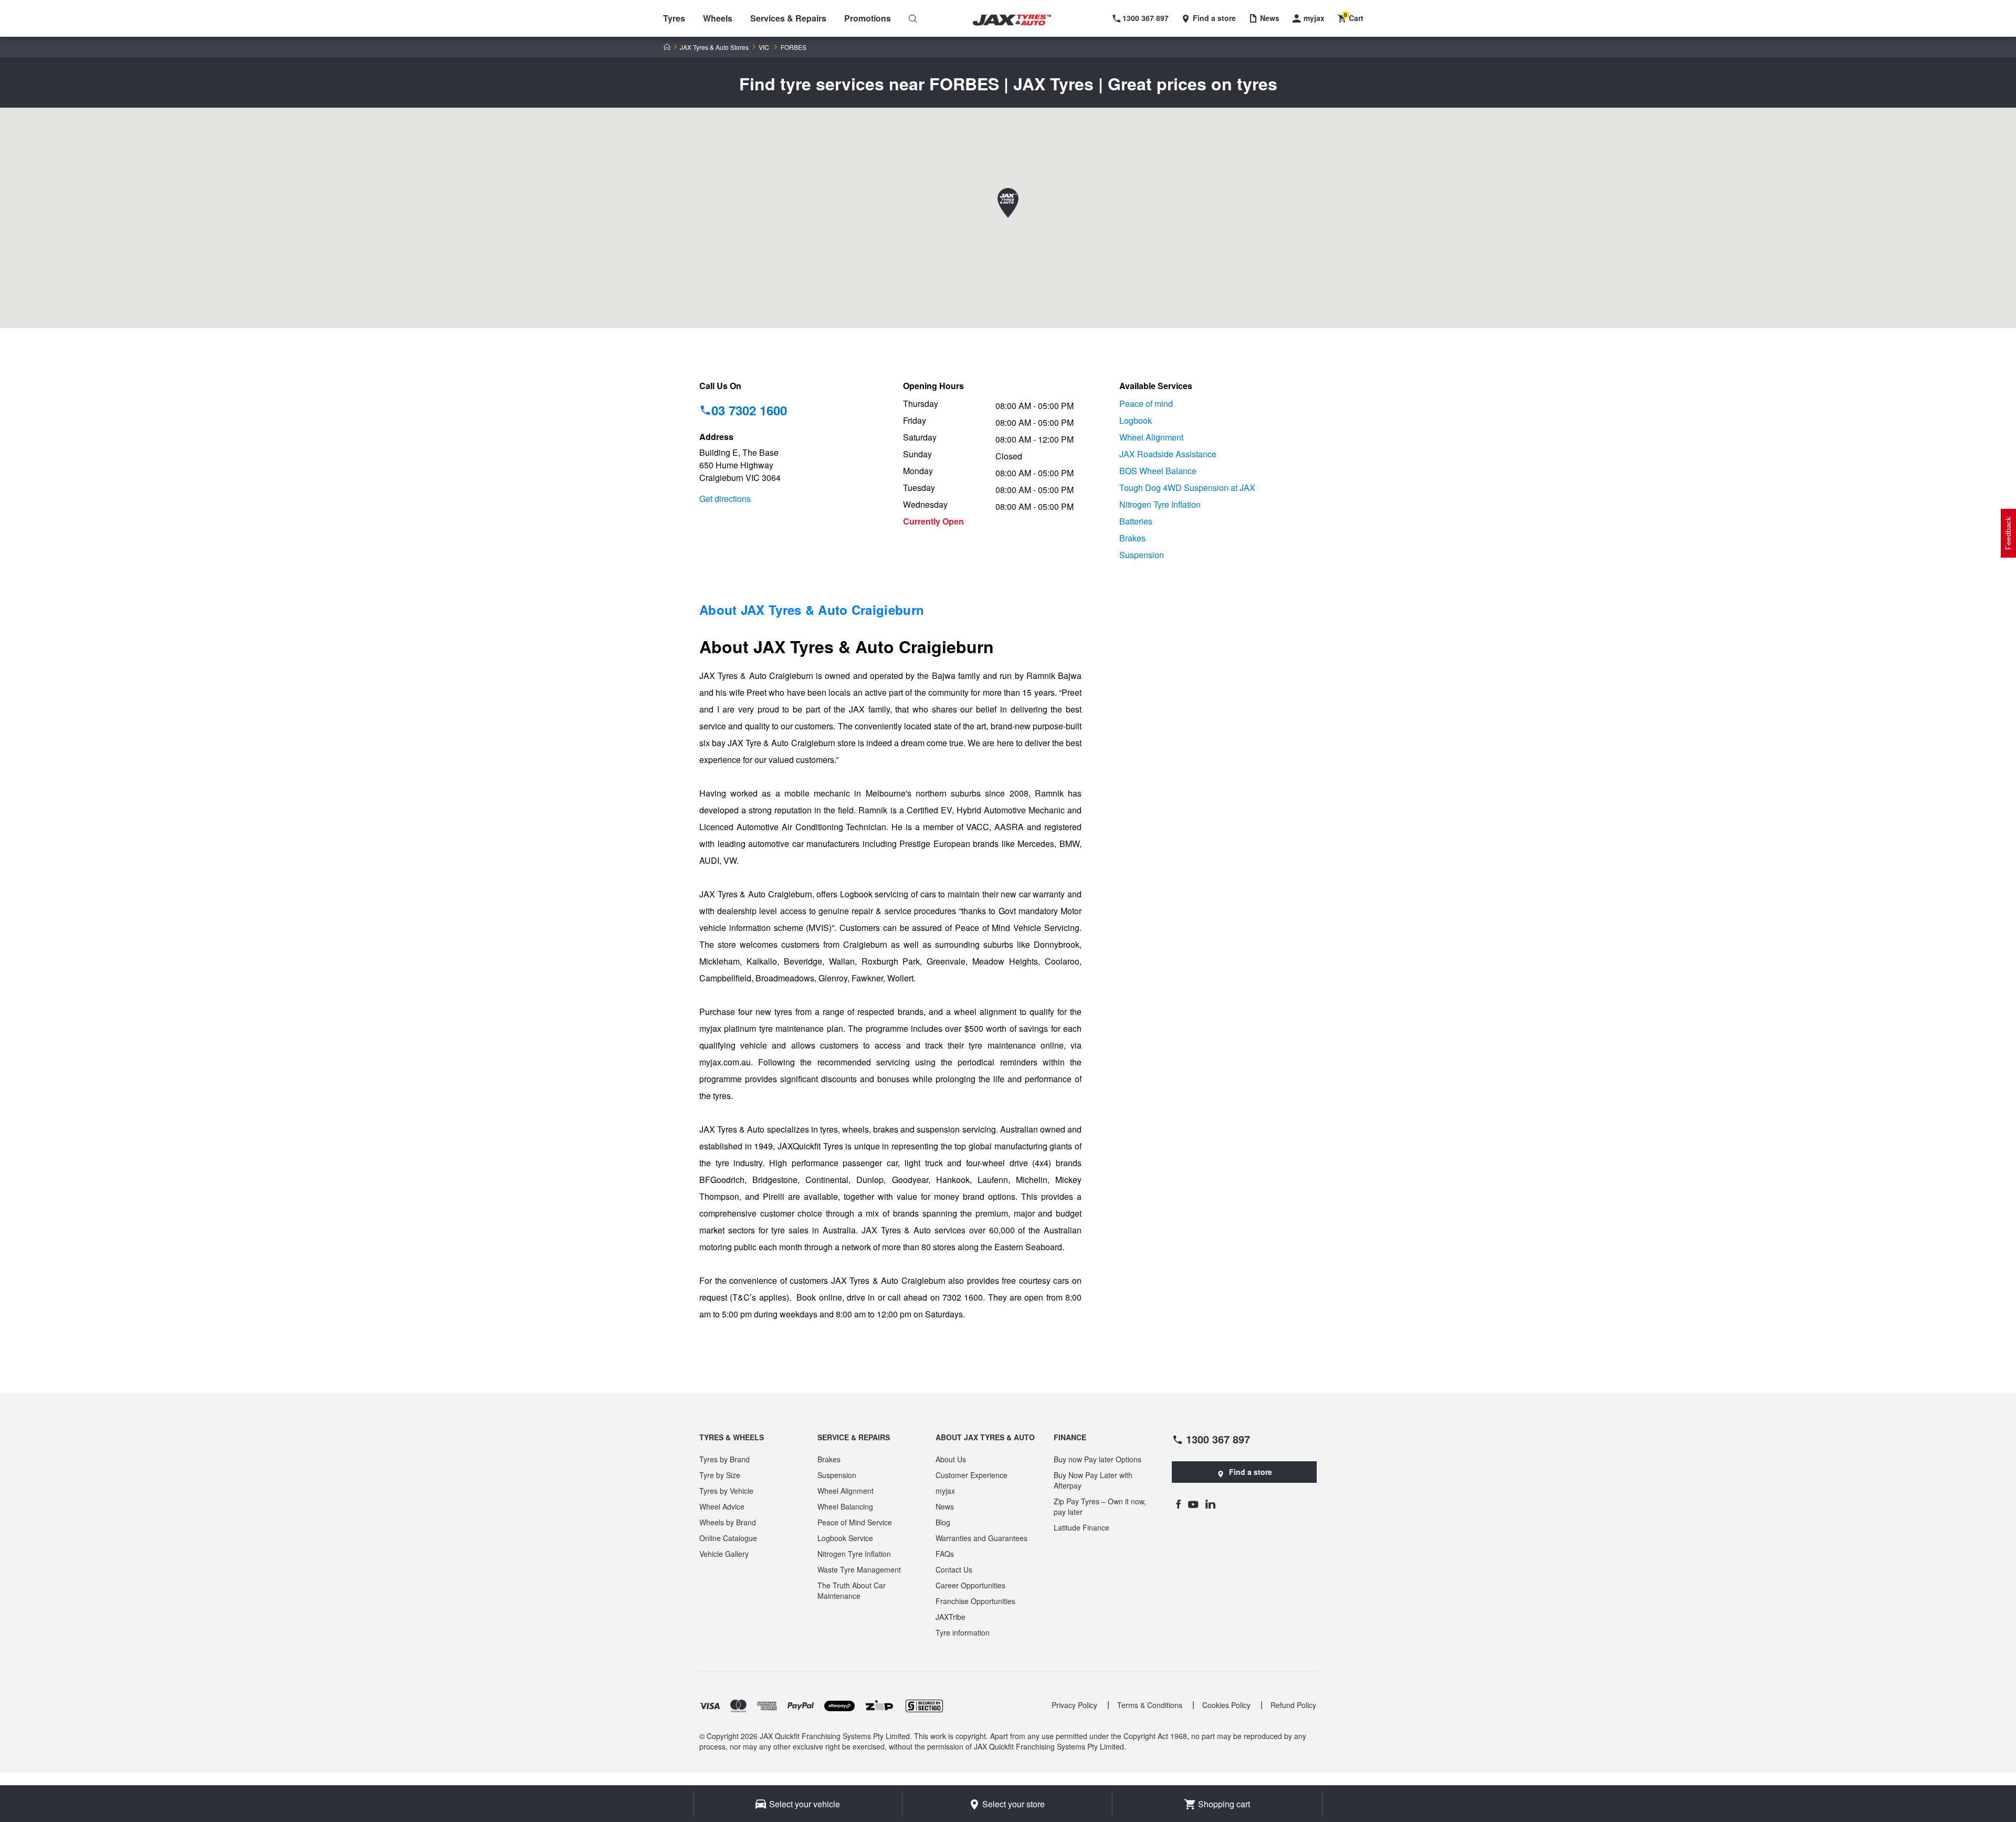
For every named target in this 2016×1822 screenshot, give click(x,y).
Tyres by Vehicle (726, 1491)
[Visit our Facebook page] (1178, 1504)
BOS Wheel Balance (1158, 471)
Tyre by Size (720, 1475)
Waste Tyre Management (859, 1569)
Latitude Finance (1081, 1527)
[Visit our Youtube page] (1193, 1504)
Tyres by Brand (724, 1459)
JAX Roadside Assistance (1168, 454)
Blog (943, 1522)
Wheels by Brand (728, 1522)
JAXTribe (951, 1617)
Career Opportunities (970, 1585)
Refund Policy (1293, 1705)
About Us (951, 1459)
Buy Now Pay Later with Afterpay (1093, 1480)
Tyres (674, 18)
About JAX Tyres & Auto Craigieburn (812, 610)
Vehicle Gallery (724, 1554)
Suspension (1142, 555)
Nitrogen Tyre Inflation (1160, 504)
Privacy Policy (1074, 1705)
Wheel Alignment (1151, 437)
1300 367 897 (1218, 1439)
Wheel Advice (722, 1506)
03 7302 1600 (749, 410)
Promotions (868, 18)
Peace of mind (1146, 404)
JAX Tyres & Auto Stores (714, 47)
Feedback (2008, 533)
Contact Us (954, 1569)
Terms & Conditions (1150, 1705)
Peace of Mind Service (855, 1522)
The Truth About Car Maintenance (852, 1590)
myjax (945, 1491)
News (945, 1506)
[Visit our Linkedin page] (1210, 1504)
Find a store (1251, 1472)
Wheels (718, 18)
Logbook (1136, 420)
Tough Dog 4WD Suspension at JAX (1187, 488)
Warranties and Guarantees (981, 1538)
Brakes (1132, 538)
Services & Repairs (788, 18)
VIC (764, 47)
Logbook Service (845, 1538)
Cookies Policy (1226, 1705)
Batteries (1136, 521)
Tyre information (963, 1632)
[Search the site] (913, 18)
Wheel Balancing (845, 1506)
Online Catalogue (728, 1538)
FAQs (945, 1554)
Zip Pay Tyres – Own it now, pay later (1100, 1506)
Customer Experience (972, 1475)
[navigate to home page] (1020, 20)
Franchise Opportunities (975, 1601)
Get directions (725, 499)
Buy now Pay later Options (1098, 1459)
